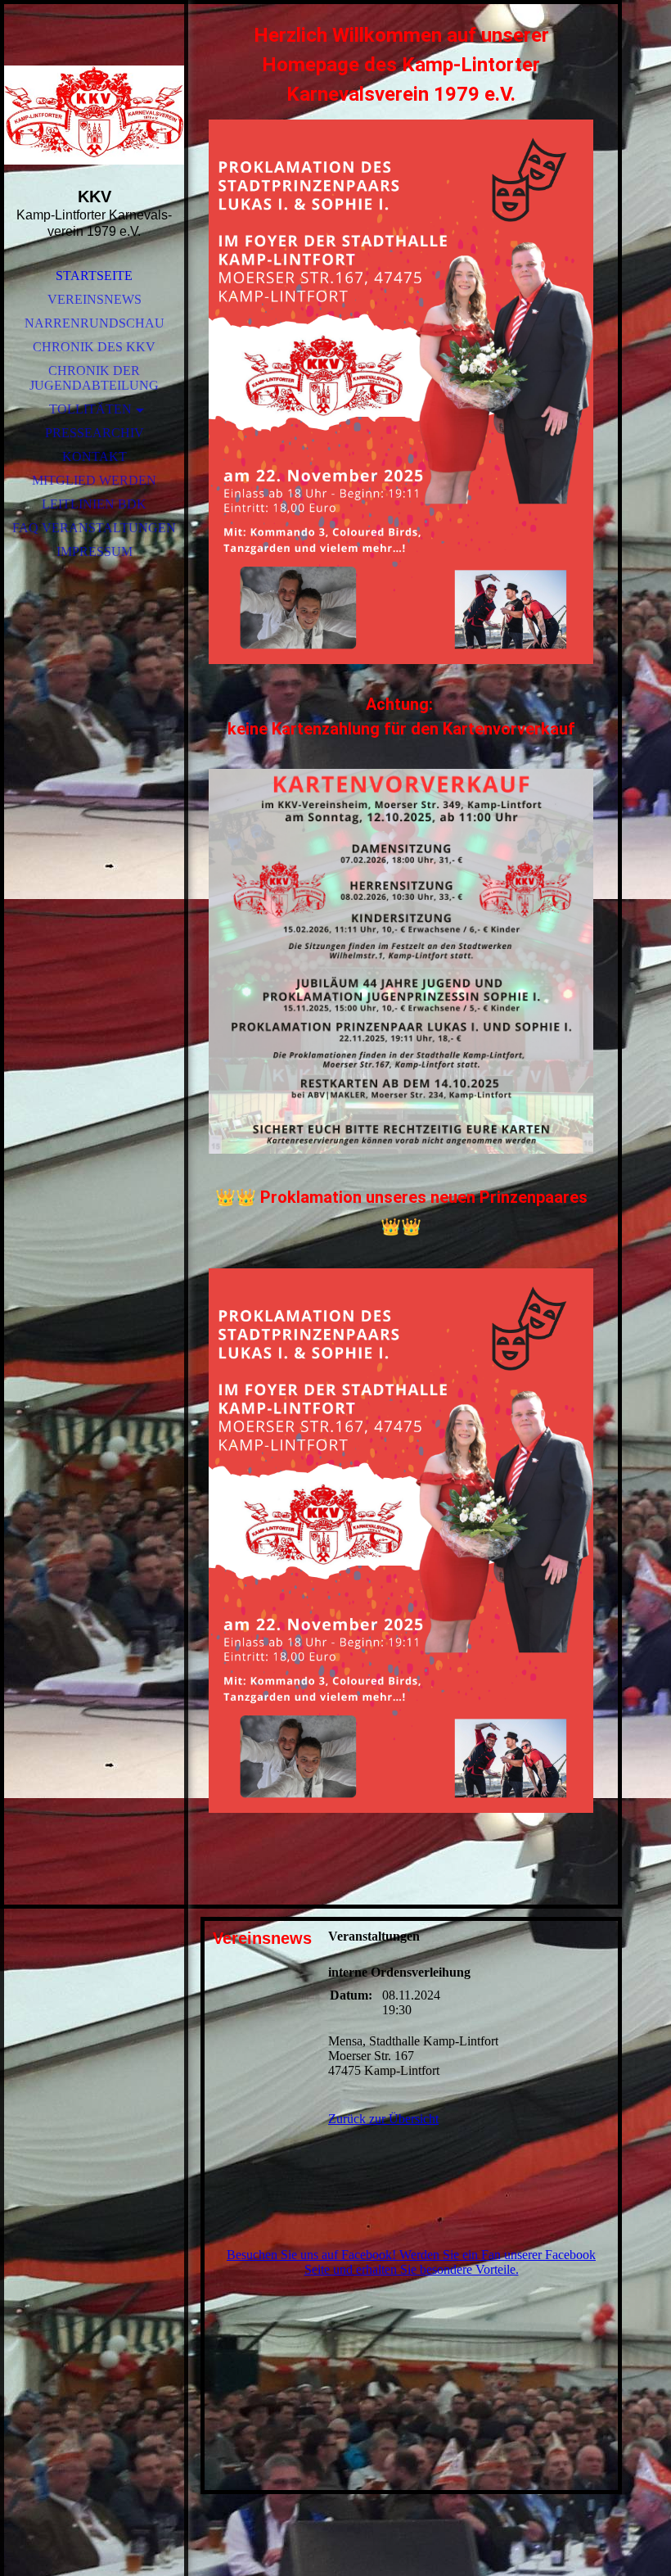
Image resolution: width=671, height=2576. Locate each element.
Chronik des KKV (94, 347)
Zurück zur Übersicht (383, 2119)
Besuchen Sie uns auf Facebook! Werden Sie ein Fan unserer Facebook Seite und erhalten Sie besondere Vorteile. (411, 2262)
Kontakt (95, 456)
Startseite (94, 276)
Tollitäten (90, 409)
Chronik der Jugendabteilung (94, 378)
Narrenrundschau (95, 323)
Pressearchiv (95, 433)
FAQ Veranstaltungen (94, 528)
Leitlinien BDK (94, 504)
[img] (94, 115)
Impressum (95, 551)
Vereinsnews (95, 299)
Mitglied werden (94, 480)
